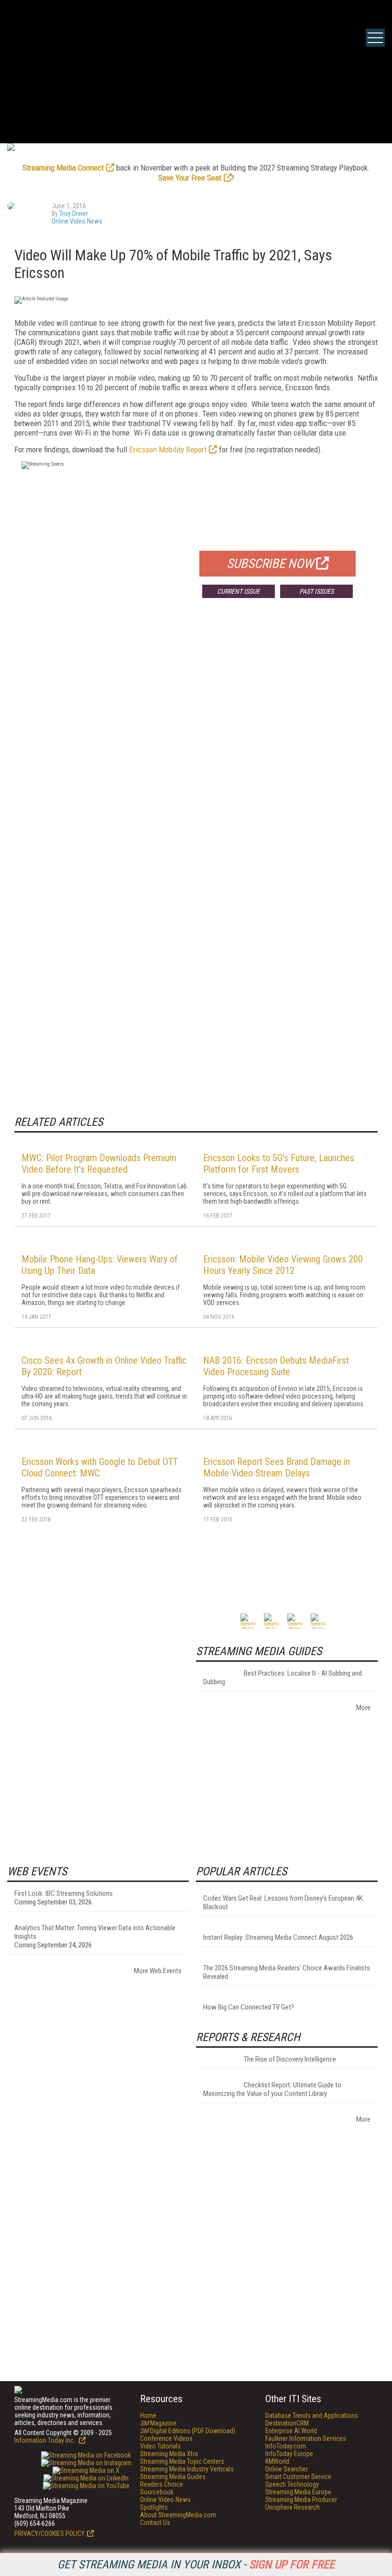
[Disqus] (196, 747)
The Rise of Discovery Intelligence (290, 2059)
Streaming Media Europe (298, 2492)
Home (148, 2416)
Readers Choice (162, 2484)
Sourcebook (157, 2492)
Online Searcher (287, 2469)
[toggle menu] (375, 38)
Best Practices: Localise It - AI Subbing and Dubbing (283, 1678)
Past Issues (316, 591)
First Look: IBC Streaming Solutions (64, 1893)
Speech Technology (292, 2484)
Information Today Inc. (45, 2440)
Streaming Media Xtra (169, 2454)
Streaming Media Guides (173, 2477)
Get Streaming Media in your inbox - (196, 2565)
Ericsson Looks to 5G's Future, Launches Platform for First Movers (279, 1164)
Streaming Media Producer (301, 2500)
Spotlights (154, 2507)
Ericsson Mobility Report (168, 449)
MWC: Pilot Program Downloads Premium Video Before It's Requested (99, 1164)
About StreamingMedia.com (178, 2515)
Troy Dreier (74, 214)
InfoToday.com (286, 2446)
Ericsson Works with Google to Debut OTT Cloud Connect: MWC (100, 1467)
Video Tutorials (160, 2446)
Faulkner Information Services (306, 2438)
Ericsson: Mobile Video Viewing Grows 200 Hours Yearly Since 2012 (283, 1265)
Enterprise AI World (291, 2431)
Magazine (158, 2423)
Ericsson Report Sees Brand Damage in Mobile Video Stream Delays (277, 1467)
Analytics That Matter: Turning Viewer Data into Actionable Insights (95, 1932)
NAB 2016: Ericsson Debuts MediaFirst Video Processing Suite (276, 1366)
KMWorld (277, 2461)
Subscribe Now (270, 564)
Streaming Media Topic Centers (182, 2461)
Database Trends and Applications (312, 2416)
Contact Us (155, 2523)
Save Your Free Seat (190, 178)
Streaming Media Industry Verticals (187, 2469)
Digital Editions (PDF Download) (188, 2431)
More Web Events (158, 1971)
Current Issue (238, 591)
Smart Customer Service (298, 2477)
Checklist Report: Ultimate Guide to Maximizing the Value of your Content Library (272, 2089)
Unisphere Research (293, 2507)
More (363, 1708)
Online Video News (77, 221)
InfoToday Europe (289, 2454)
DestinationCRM (287, 2423)
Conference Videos (166, 2438)
